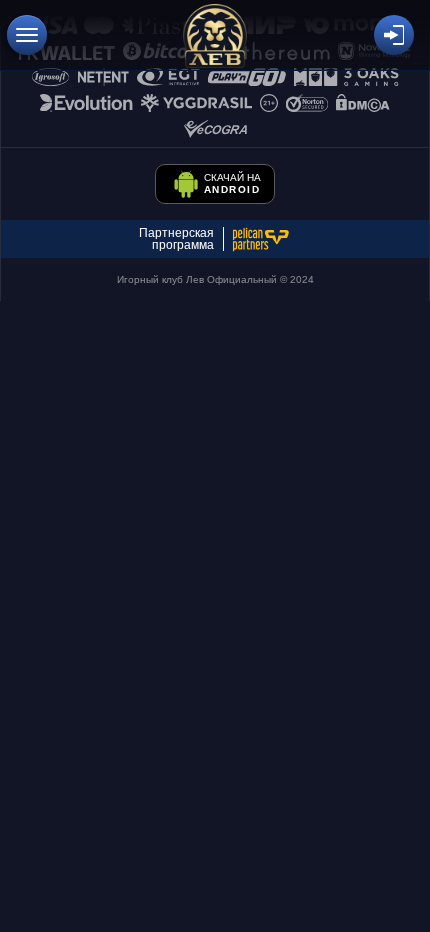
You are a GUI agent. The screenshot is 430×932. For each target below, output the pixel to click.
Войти (394, 35)
